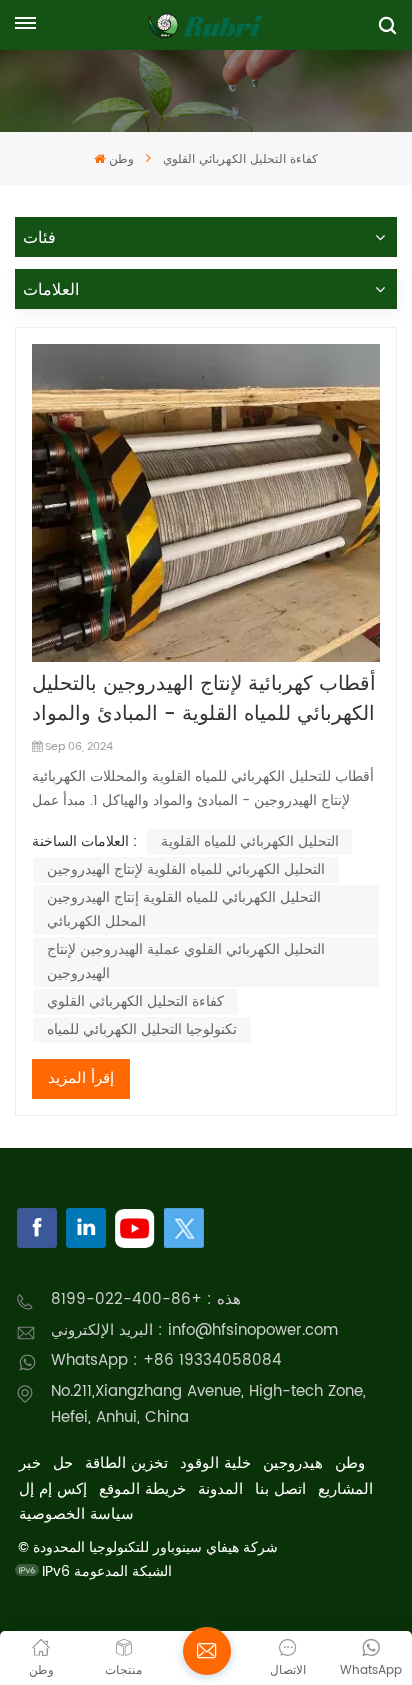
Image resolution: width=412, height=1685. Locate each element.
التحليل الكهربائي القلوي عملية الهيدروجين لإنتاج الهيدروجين (186, 961)
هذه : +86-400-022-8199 (146, 1299)
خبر (30, 1463)
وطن (121, 159)
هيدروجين (293, 1463)
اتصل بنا (280, 1489)
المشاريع (345, 1489)
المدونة (220, 1489)
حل (63, 1463)
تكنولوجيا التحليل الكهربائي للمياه (142, 1029)
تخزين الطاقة (126, 1463)
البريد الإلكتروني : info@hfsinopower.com (194, 1330)
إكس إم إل (53, 1489)
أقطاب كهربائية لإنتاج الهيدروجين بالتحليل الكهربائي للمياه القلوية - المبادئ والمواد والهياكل (204, 700)
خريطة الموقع (142, 1489)
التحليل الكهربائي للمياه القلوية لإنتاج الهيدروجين (186, 869)
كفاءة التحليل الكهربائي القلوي (135, 1001)
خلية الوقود (215, 1463)
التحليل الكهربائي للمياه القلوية (250, 841)
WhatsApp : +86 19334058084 (166, 1360)
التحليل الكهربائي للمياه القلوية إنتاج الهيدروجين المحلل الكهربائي (184, 909)
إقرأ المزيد (81, 1078)
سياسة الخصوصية (76, 1514)
